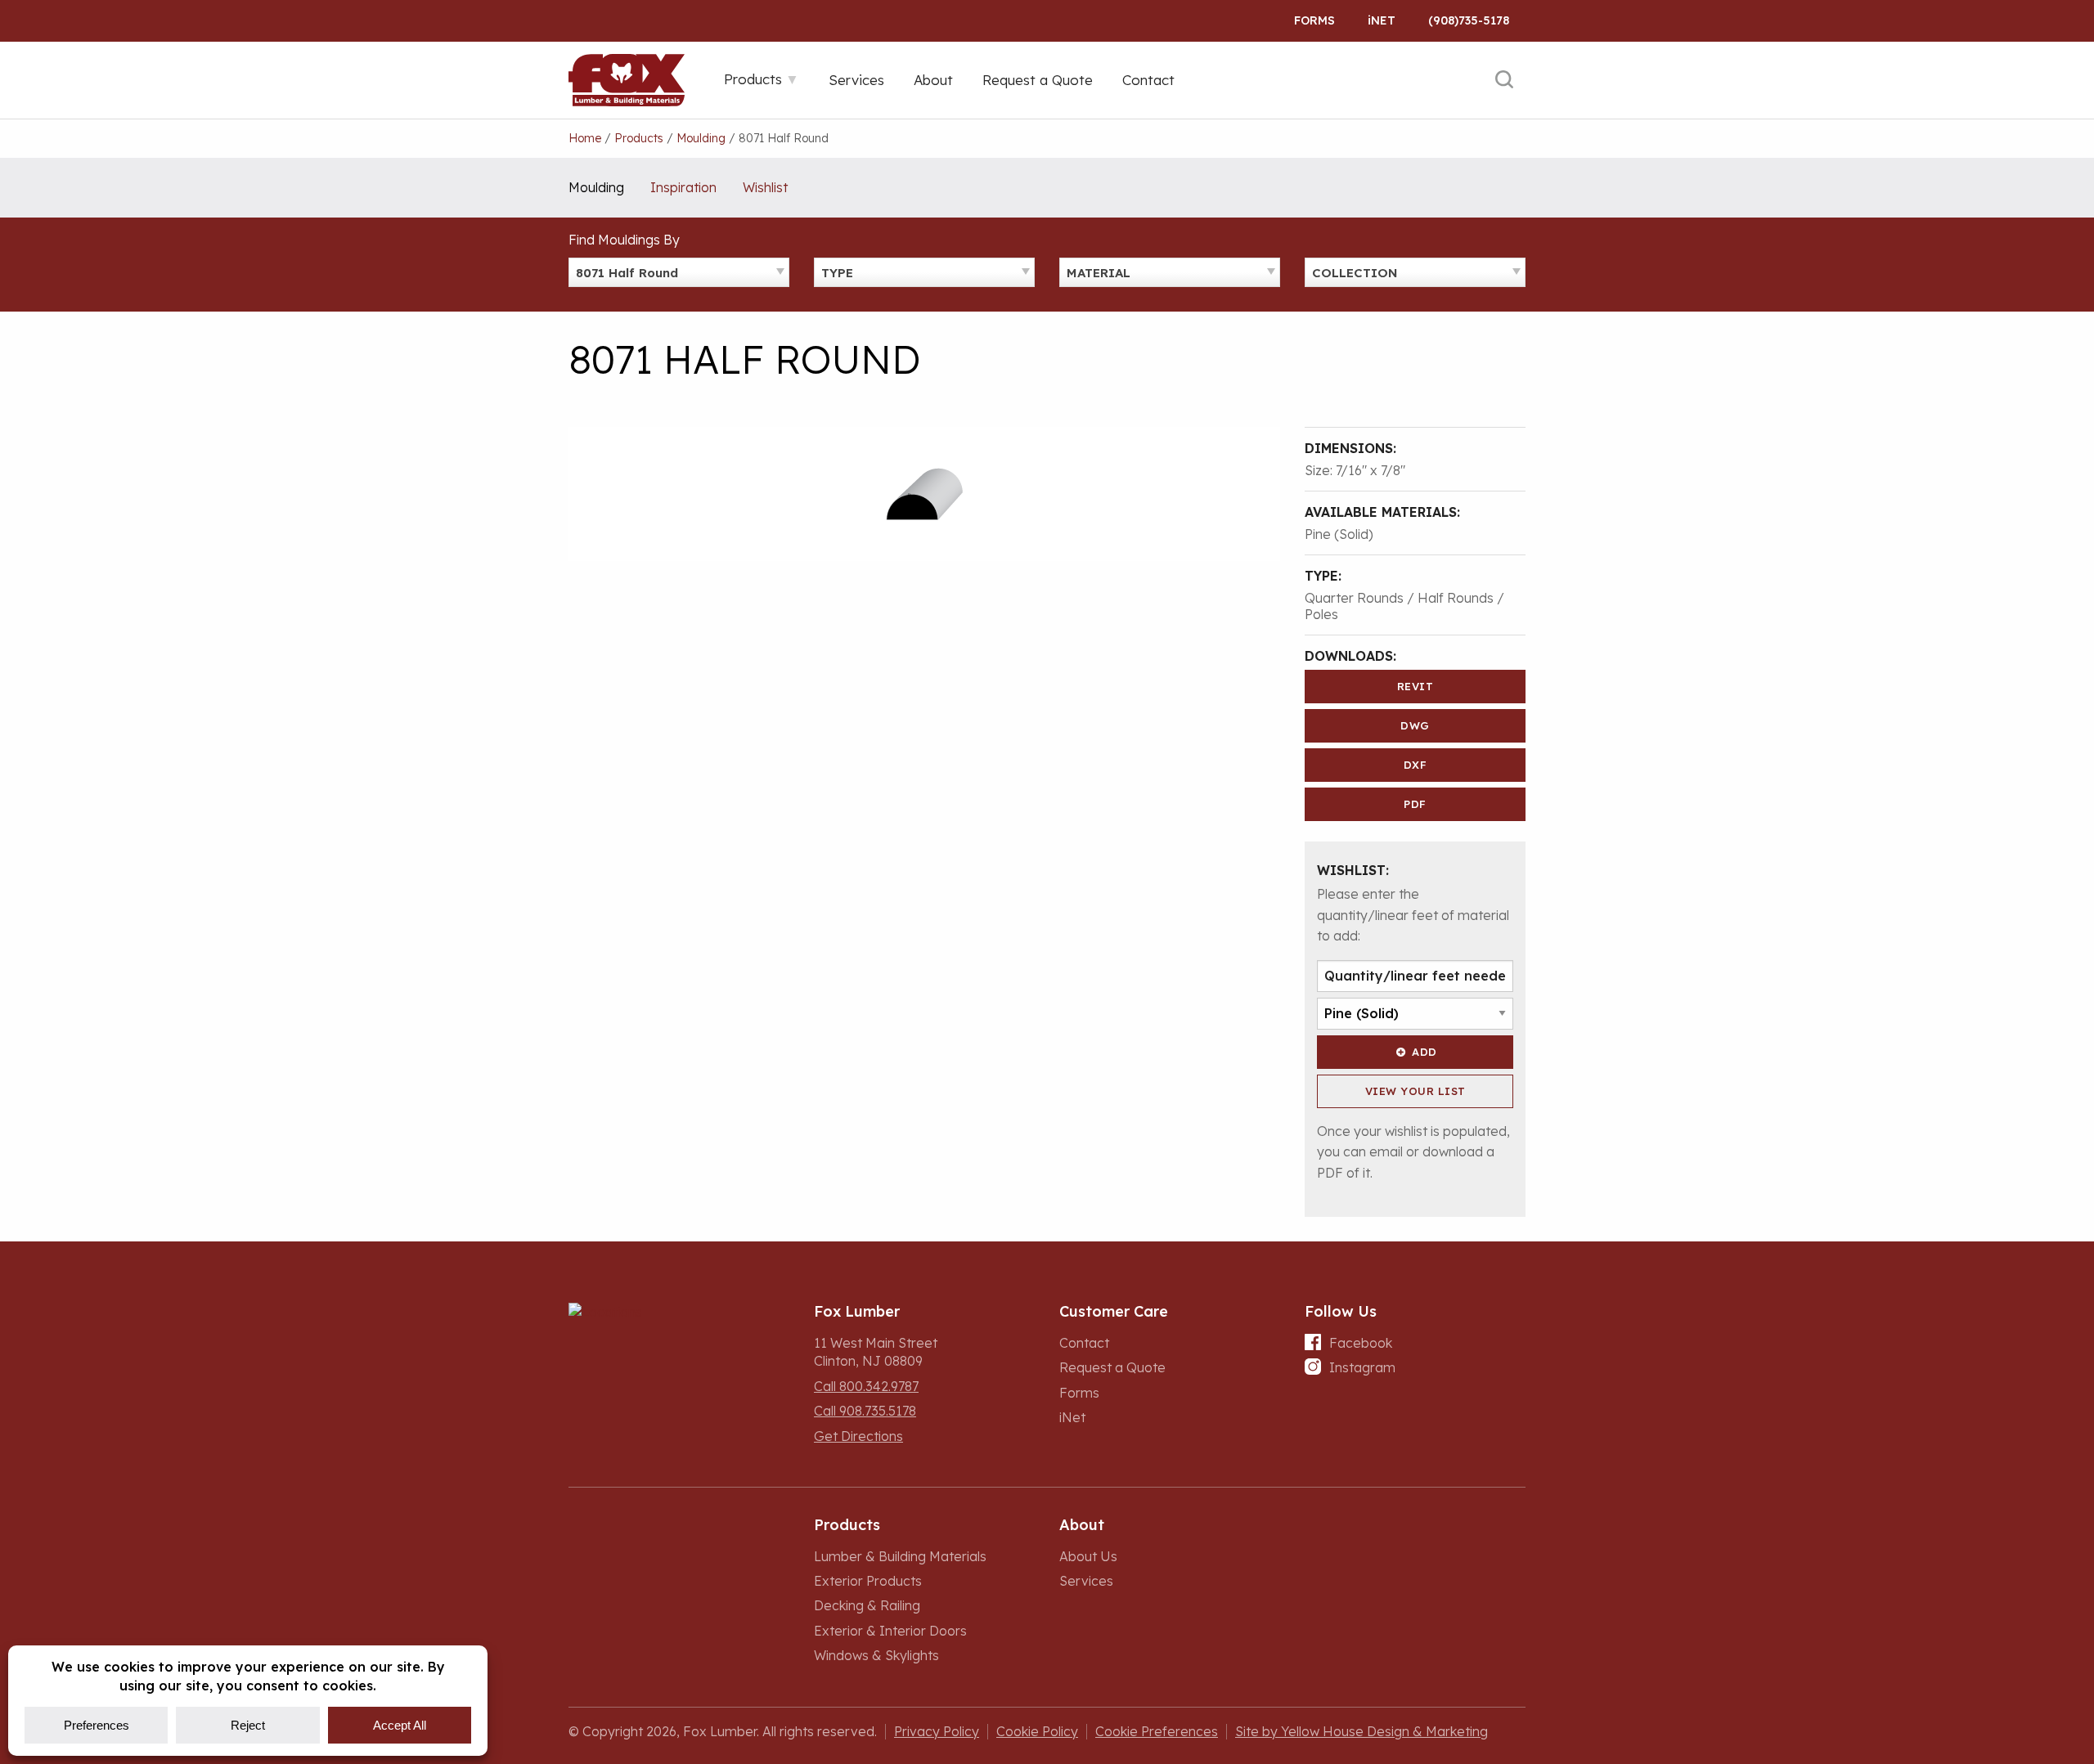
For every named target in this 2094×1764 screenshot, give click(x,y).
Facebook (1361, 1343)
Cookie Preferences (1157, 1731)
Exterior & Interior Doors (890, 1631)
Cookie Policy (1037, 1731)
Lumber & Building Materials (900, 1556)
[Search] (1504, 80)
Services (1086, 1581)
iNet (1072, 1417)
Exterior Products (868, 1581)
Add (1424, 1052)
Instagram (1362, 1367)
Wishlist (765, 187)
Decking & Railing (867, 1605)
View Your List (1415, 1091)
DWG (1415, 725)
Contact (1084, 1343)
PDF (1415, 804)
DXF (1415, 765)
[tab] (762, 79)
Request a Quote (1112, 1367)
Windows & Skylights (876, 1655)
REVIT (1415, 686)
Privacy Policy (937, 1731)
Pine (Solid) (1339, 534)
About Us (1088, 1556)
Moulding (596, 187)
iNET (1382, 20)
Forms (1314, 20)
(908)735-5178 (1469, 20)
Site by (1362, 1731)
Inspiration (683, 187)
